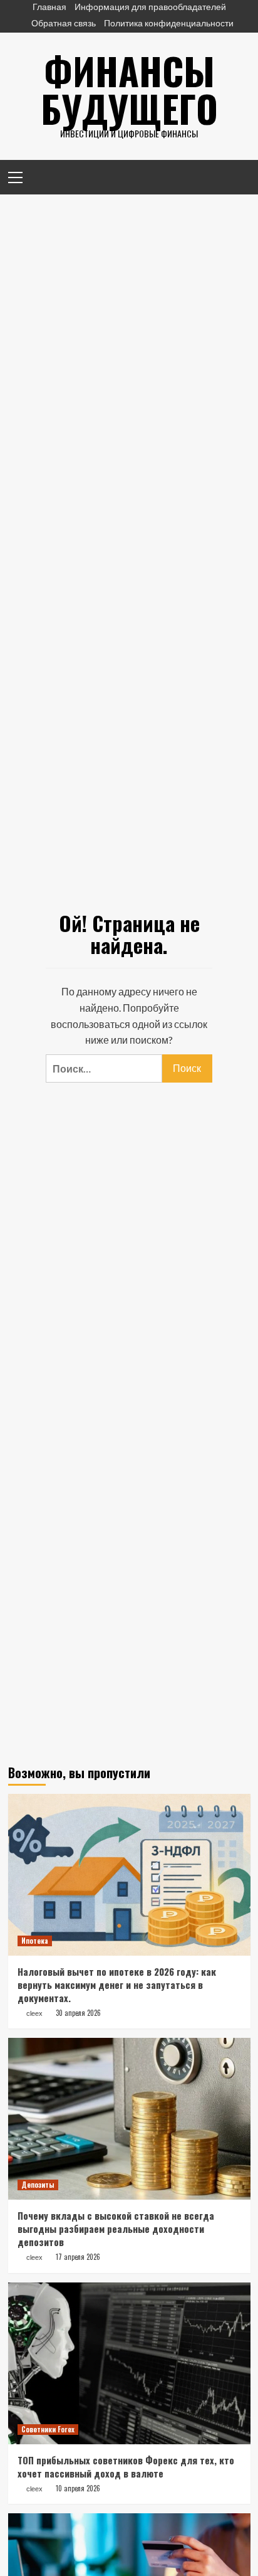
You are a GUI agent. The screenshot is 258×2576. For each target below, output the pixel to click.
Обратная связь (64, 23)
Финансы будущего (129, 89)
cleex (34, 2013)
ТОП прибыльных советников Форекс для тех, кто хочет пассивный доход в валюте (126, 2467)
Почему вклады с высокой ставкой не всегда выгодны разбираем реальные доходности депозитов (116, 2229)
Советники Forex (48, 2429)
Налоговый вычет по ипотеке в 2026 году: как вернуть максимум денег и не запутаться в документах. (117, 1985)
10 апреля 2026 (78, 2488)
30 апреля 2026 (78, 2013)
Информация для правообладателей (150, 7)
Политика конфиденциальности (169, 23)
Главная (49, 7)
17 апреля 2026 (78, 2257)
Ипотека (35, 1941)
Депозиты (38, 2185)
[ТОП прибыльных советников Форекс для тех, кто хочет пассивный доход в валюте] (129, 2363)
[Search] (236, 176)
